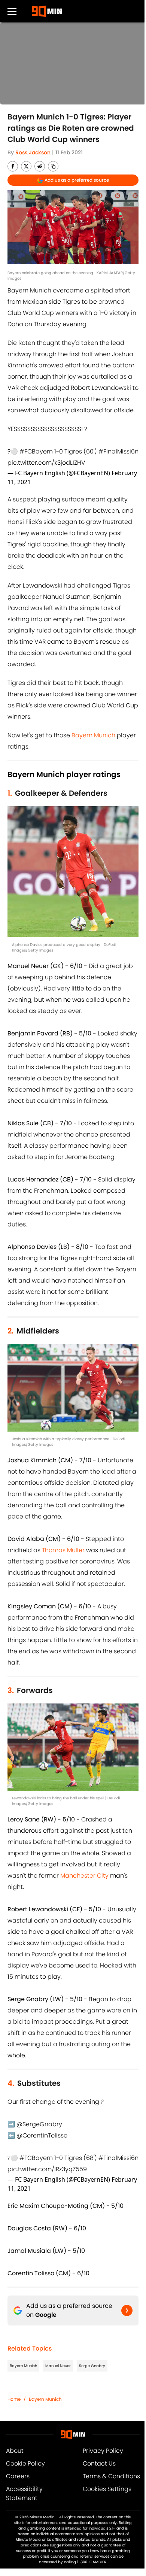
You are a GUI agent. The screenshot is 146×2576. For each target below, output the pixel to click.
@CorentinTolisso (42, 2135)
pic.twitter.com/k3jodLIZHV (46, 463)
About (15, 2451)
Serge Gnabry (92, 2366)
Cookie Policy (25, 2463)
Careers (18, 2476)
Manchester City (84, 1876)
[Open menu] (12, 11)
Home (14, 2399)
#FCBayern (36, 451)
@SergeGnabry (39, 2124)
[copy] (53, 166)
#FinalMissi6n (118, 451)
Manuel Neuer (58, 2366)
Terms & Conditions (111, 2476)
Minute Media (42, 2517)
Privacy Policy (103, 2451)
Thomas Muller (63, 1550)
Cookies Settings (107, 2489)
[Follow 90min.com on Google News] (127, 2310)
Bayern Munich (93, 735)
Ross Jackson (33, 152)
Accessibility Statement (24, 2493)
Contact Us (99, 2463)
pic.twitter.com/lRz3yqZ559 (47, 2169)
